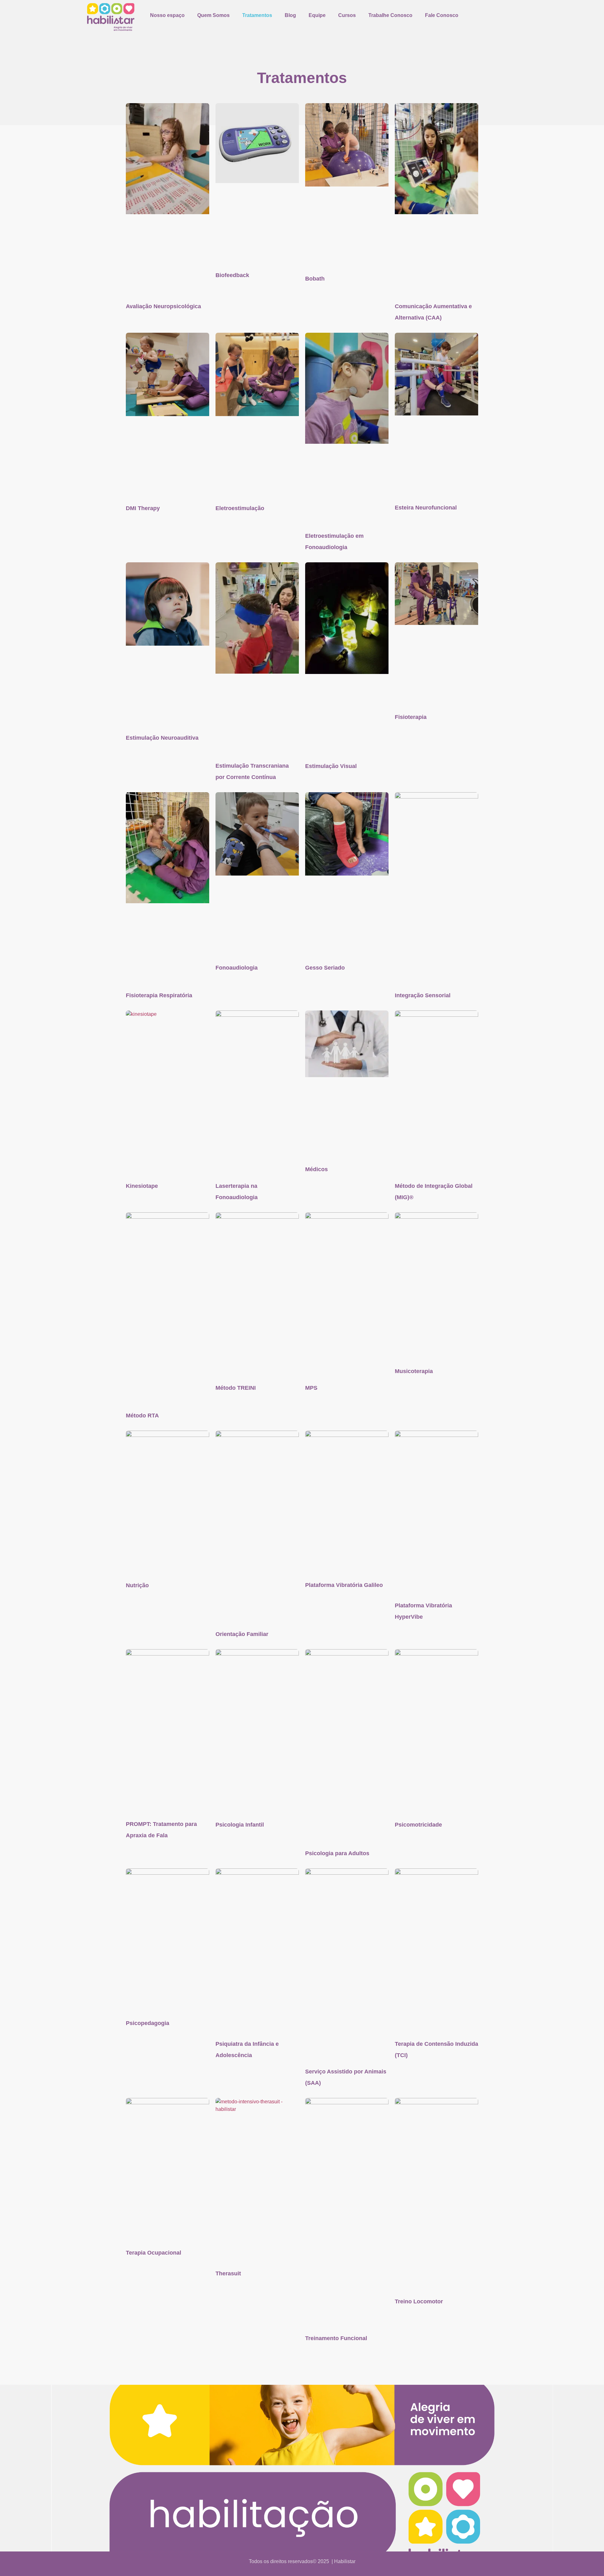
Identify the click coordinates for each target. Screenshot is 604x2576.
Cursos (347, 15)
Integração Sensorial (423, 995)
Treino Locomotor (419, 2301)
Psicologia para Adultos (337, 1853)
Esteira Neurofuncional (426, 508)
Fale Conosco (442, 15)
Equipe (317, 15)
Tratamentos (257, 15)
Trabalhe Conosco (390, 15)
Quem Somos (213, 15)
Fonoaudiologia (237, 968)
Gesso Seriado (325, 968)
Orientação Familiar (242, 1634)
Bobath (315, 279)
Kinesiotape (142, 1186)
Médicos (316, 1169)
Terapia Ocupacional (154, 2253)
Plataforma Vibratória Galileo (344, 1585)
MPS (311, 1388)
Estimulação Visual (331, 766)
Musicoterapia (414, 1371)
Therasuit (228, 2273)
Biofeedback (232, 275)
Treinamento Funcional (336, 2338)
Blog (290, 15)
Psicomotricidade (418, 1825)
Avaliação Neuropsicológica (163, 306)
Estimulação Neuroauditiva (162, 738)
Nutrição (137, 1585)
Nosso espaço (167, 15)
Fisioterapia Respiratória (159, 995)
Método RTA (142, 1416)
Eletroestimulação (240, 508)
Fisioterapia (411, 717)
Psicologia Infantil (240, 1825)
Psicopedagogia (148, 2023)
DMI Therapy (143, 508)
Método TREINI (236, 1388)
